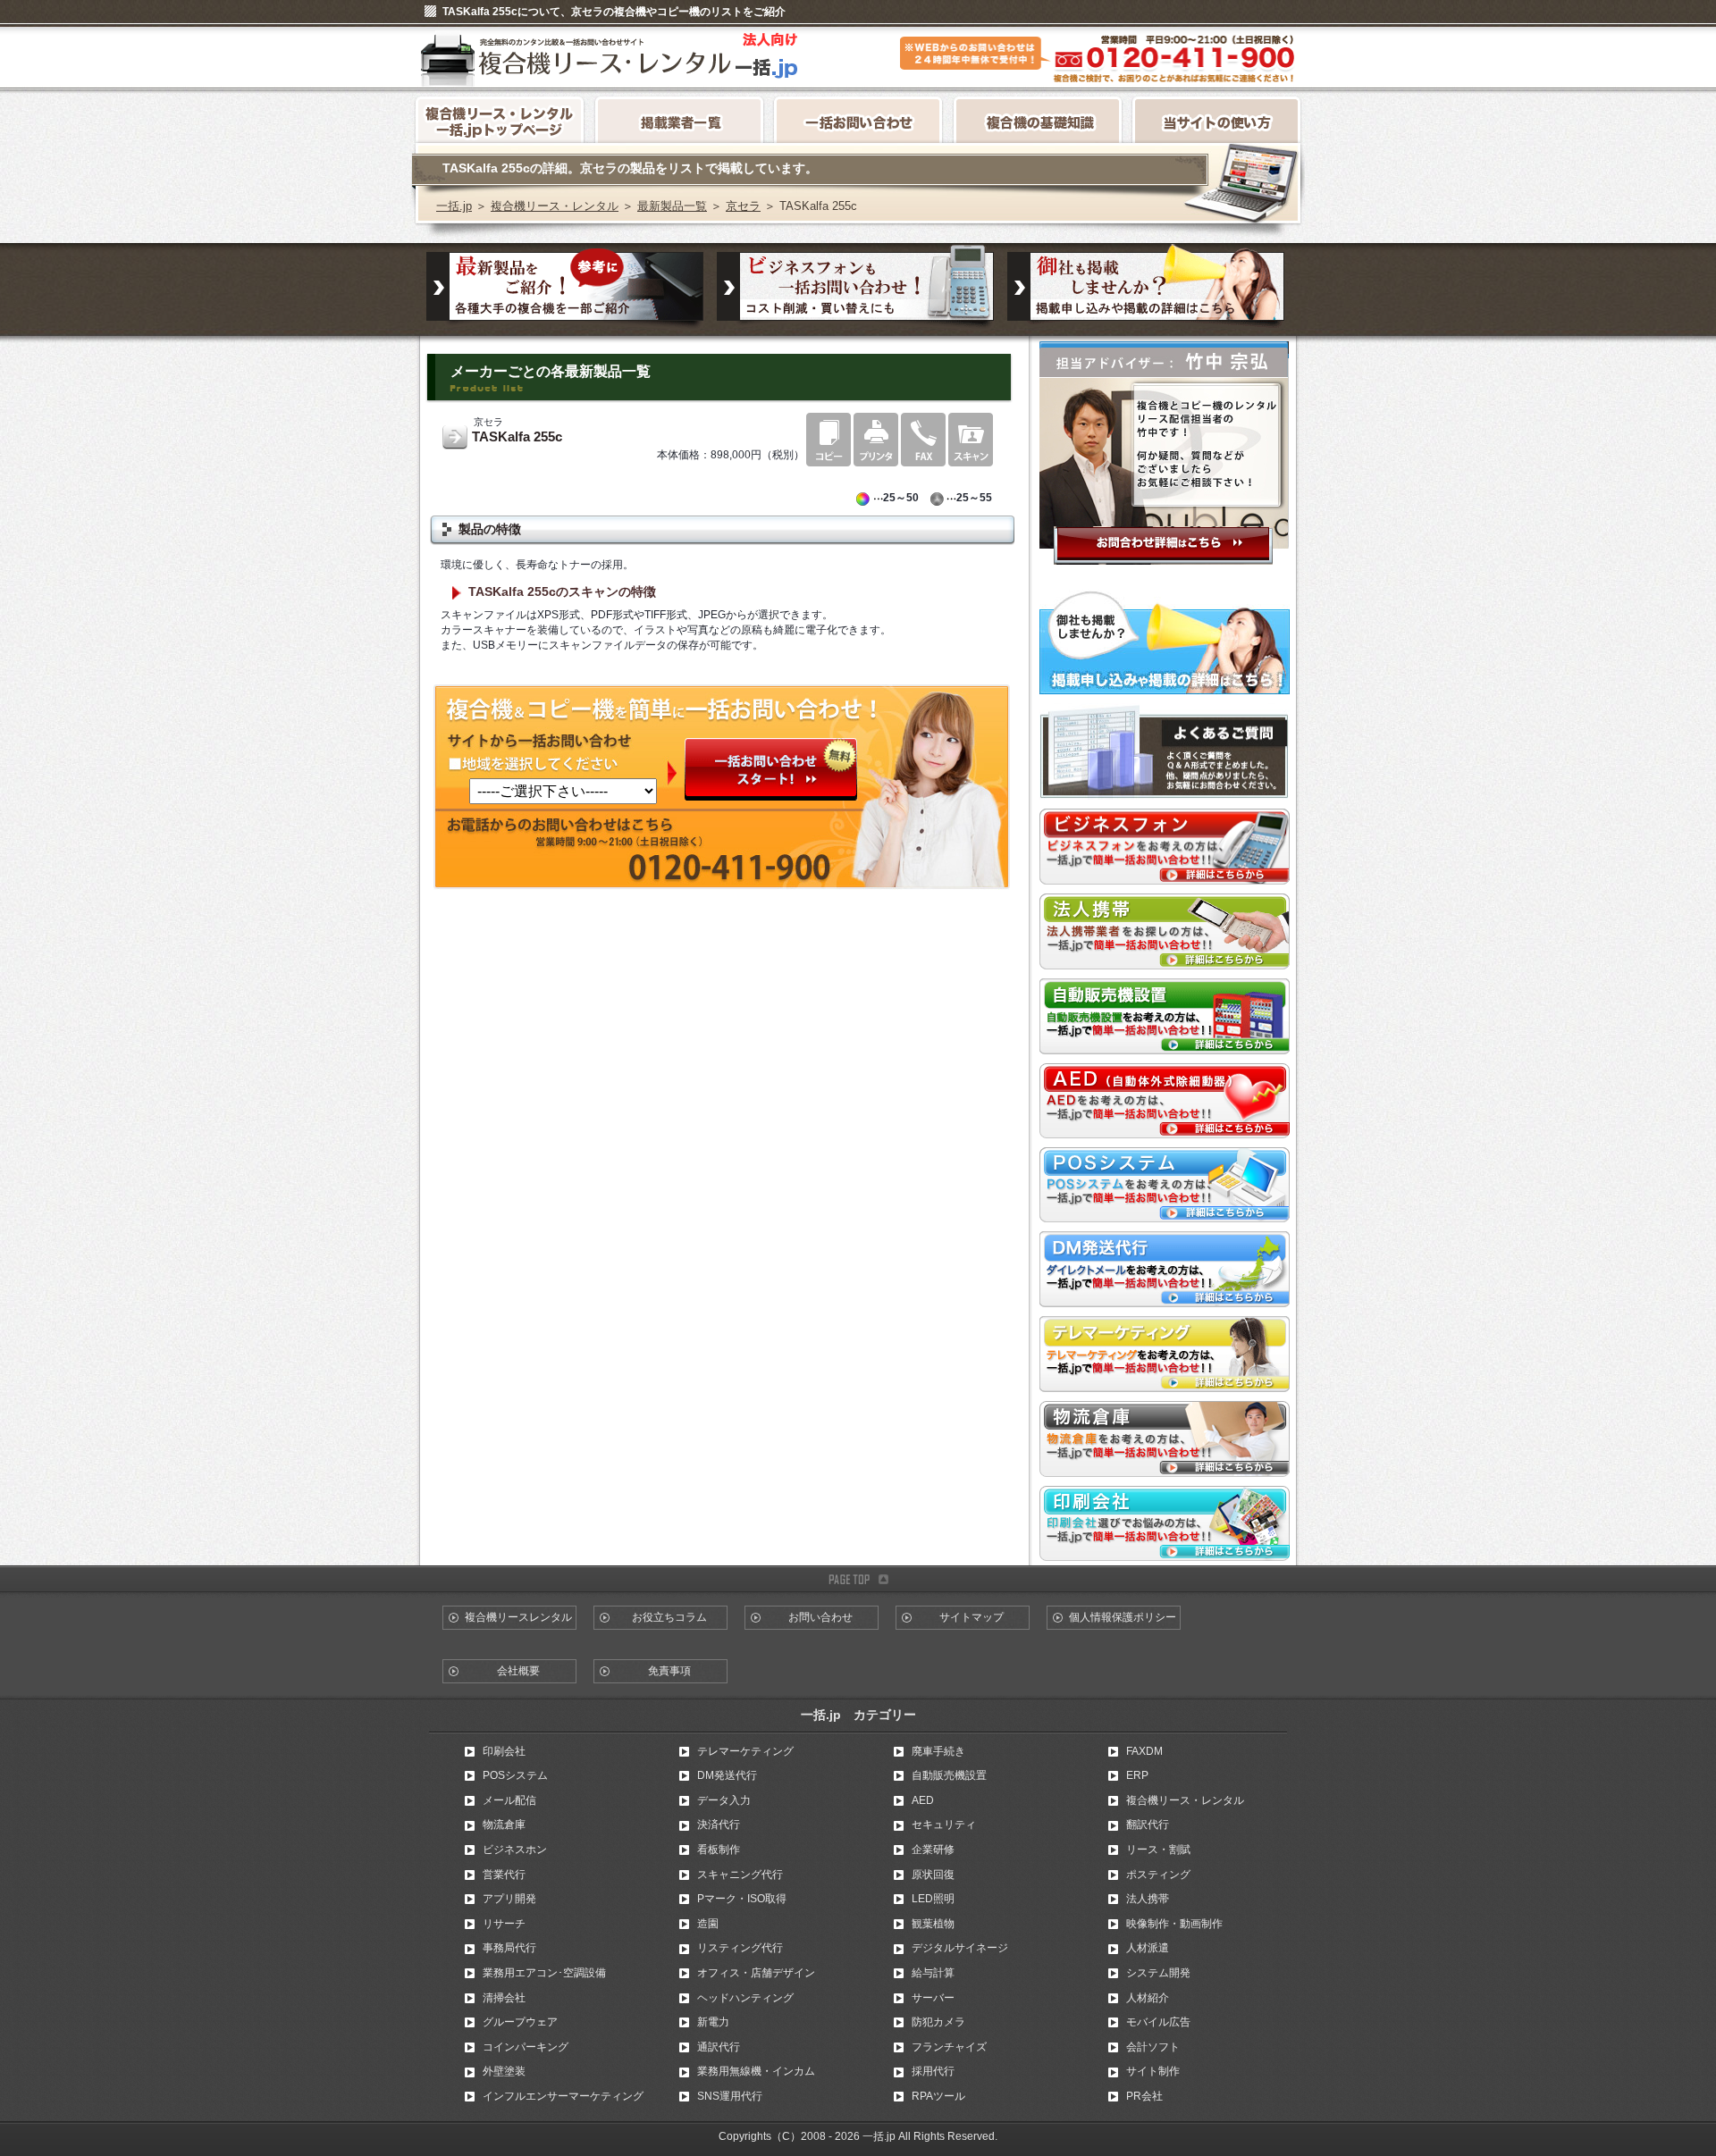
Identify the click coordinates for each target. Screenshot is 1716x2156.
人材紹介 (1148, 1998)
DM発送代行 (727, 1775)
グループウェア (520, 2022)
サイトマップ (972, 1617)
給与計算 (933, 1973)
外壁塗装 (504, 2071)
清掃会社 (504, 1998)
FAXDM (1144, 1751)
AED (923, 1800)
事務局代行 (509, 1948)
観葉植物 (933, 1924)
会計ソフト (1153, 2047)
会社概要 (518, 1671)
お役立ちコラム (669, 1617)
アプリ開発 (509, 1899)
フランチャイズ (949, 2047)
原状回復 (933, 1875)
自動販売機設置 (949, 1775)
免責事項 (669, 1671)
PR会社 (1144, 2096)
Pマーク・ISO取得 (742, 1899)
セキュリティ (944, 1825)
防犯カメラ (938, 2022)
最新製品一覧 (672, 206)
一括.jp (454, 206)
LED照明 (933, 1899)
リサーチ (504, 1924)
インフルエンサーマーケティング (563, 2096)
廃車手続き (938, 1751)
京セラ (743, 206)
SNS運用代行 (730, 2096)
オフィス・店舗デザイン (756, 1973)
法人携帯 (1148, 1899)
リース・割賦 (1158, 1850)
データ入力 (724, 1800)
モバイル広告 (1158, 2022)
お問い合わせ (820, 1617)
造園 (708, 1924)
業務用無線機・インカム (756, 2071)
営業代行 (504, 1875)
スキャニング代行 (740, 1875)
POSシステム (515, 1775)
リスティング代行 (740, 1948)
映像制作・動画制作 (1174, 1924)
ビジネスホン (515, 1850)
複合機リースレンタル (518, 1617)
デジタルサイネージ (960, 1948)
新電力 (713, 2022)
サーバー (933, 1998)
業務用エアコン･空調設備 (544, 1973)
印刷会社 (504, 1751)
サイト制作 (1153, 2071)
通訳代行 (719, 2047)
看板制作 (719, 1850)
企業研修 (933, 1850)
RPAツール (938, 2096)
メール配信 (509, 1800)
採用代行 (933, 2071)
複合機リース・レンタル (555, 206)
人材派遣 (1148, 1948)
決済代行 (719, 1825)
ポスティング (1158, 1875)
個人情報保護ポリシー (1123, 1617)
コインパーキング (526, 2047)
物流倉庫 (504, 1825)
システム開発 (1158, 1973)
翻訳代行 (1148, 1825)
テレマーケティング (745, 1751)
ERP (1137, 1775)
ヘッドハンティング (745, 1998)
